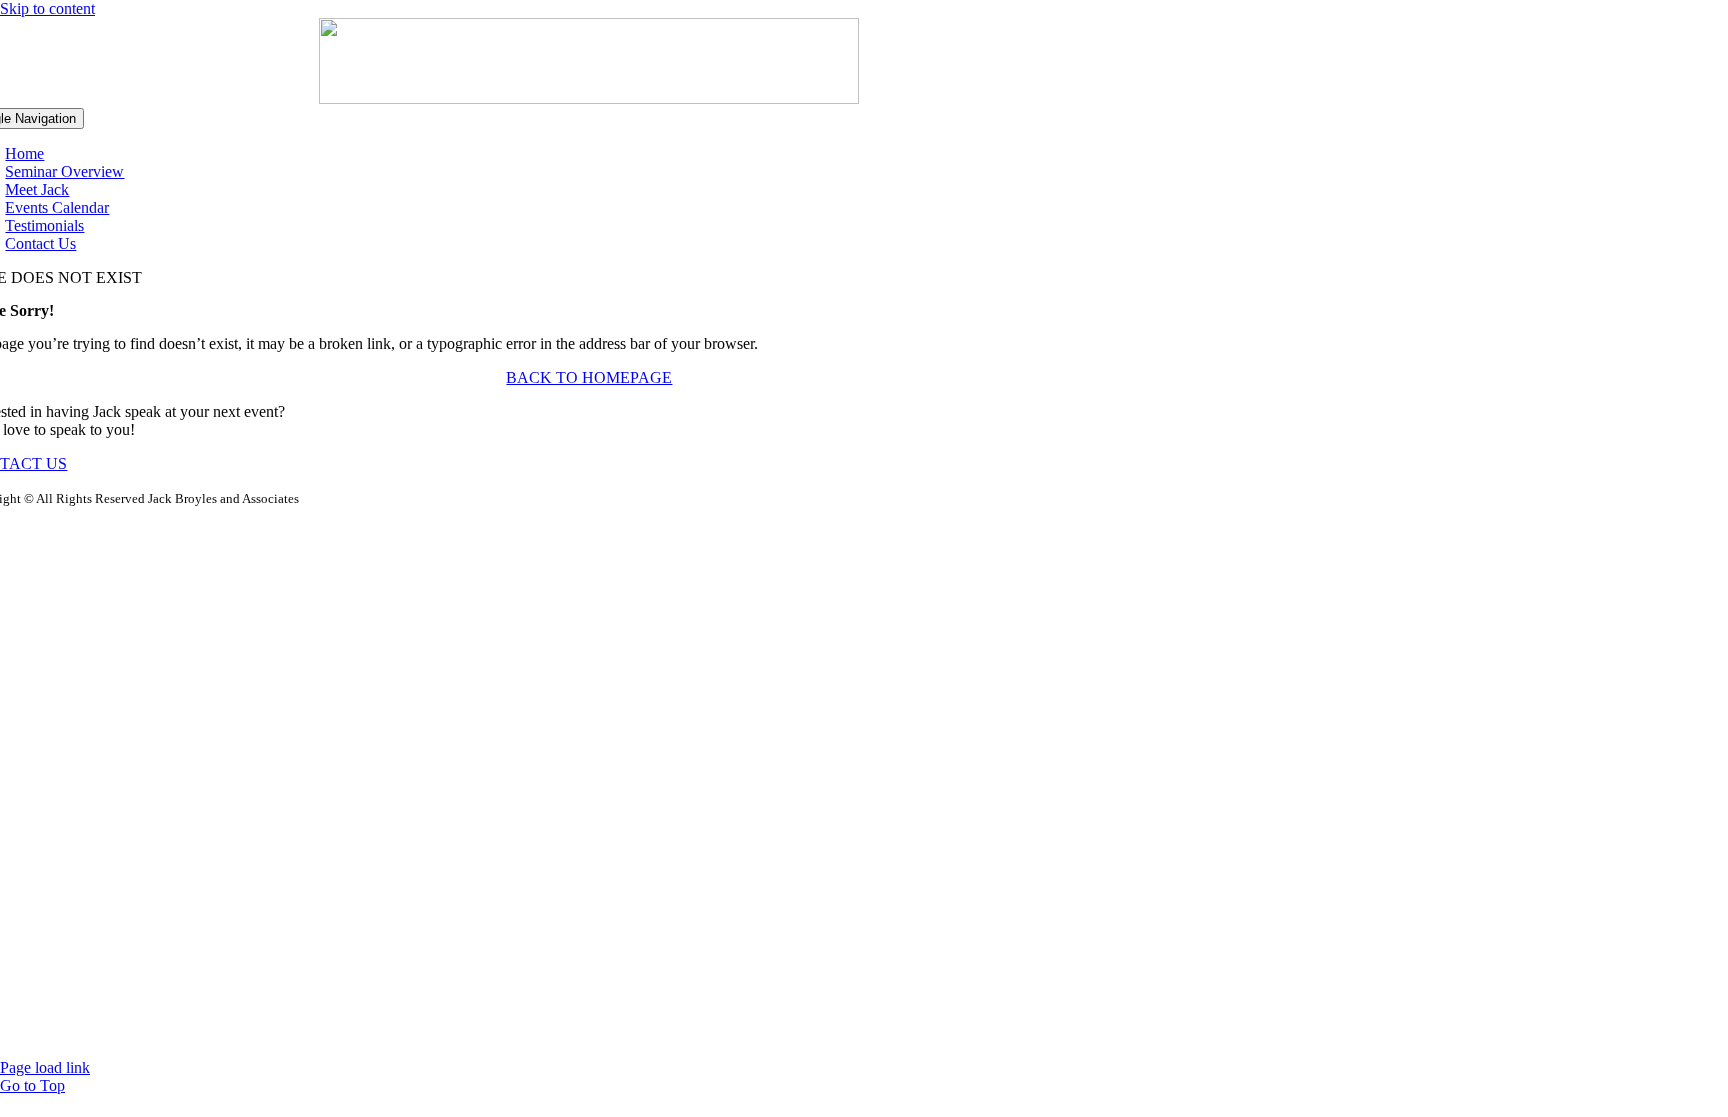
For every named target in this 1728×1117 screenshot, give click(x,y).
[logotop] (589, 98)
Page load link (45, 1067)
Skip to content (47, 8)
